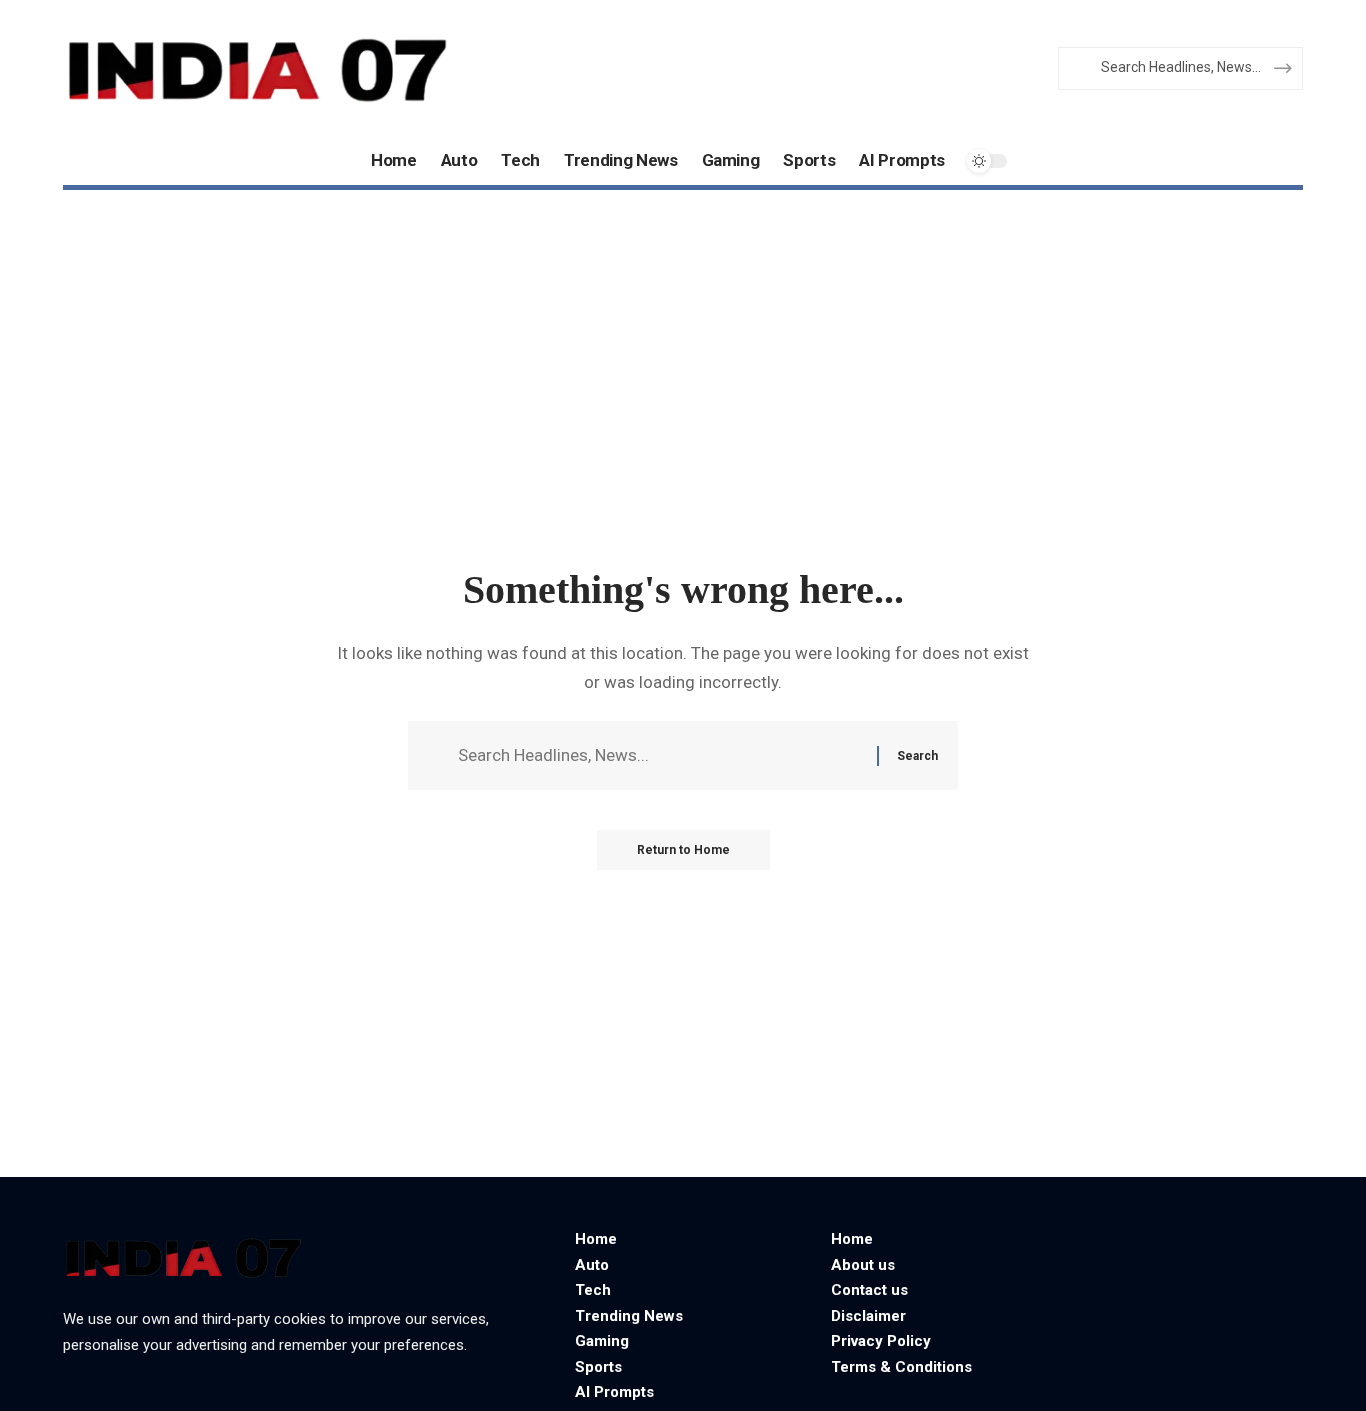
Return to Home (683, 850)
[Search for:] (660, 755)
